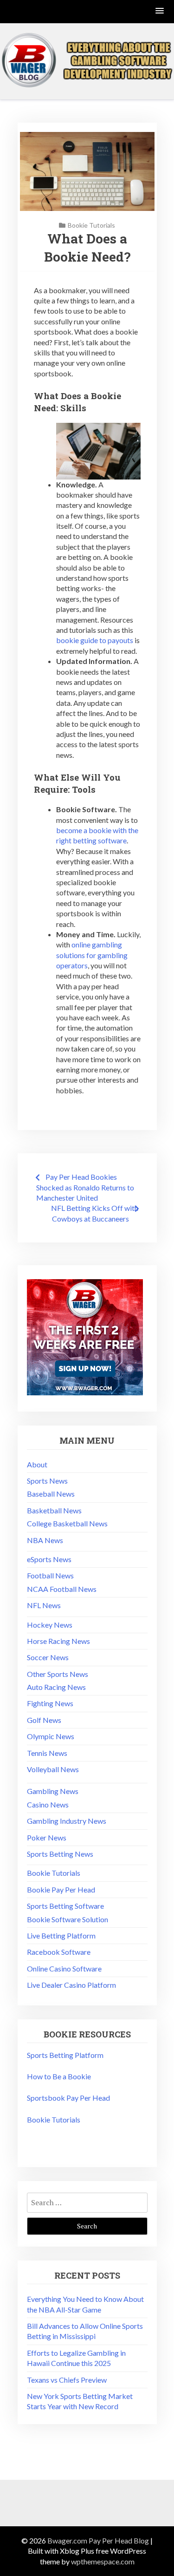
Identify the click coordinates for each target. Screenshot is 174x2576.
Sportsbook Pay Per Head (68, 2098)
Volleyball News (53, 1769)
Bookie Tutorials (91, 225)
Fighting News (50, 1703)
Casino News (48, 1804)
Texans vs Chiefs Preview (67, 2380)
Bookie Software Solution (68, 1919)
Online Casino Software (64, 1968)
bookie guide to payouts (95, 640)
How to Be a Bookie (59, 2076)
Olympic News (51, 1736)
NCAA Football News (62, 1589)
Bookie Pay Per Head (61, 1889)
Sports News (47, 1481)
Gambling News (53, 1791)
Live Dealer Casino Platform (71, 1985)
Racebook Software (59, 1952)
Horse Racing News (58, 1641)
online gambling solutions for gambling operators (92, 955)
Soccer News (48, 1657)
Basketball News (54, 1510)
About (37, 1464)
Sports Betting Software (65, 1906)
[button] (160, 11)
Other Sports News (58, 1674)
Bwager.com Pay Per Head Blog (98, 2540)
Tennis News (47, 1753)
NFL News (44, 1605)
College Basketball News (67, 1523)
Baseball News (51, 1494)
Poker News (47, 1837)
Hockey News (50, 1625)
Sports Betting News (60, 1854)
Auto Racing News (56, 1687)
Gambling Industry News (67, 1821)
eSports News (49, 1559)
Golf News (44, 1720)
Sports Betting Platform (65, 2055)
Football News (50, 1575)
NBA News (45, 1540)
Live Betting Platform (61, 1935)
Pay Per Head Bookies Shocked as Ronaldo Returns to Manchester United (85, 1187)
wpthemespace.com (103, 2561)
